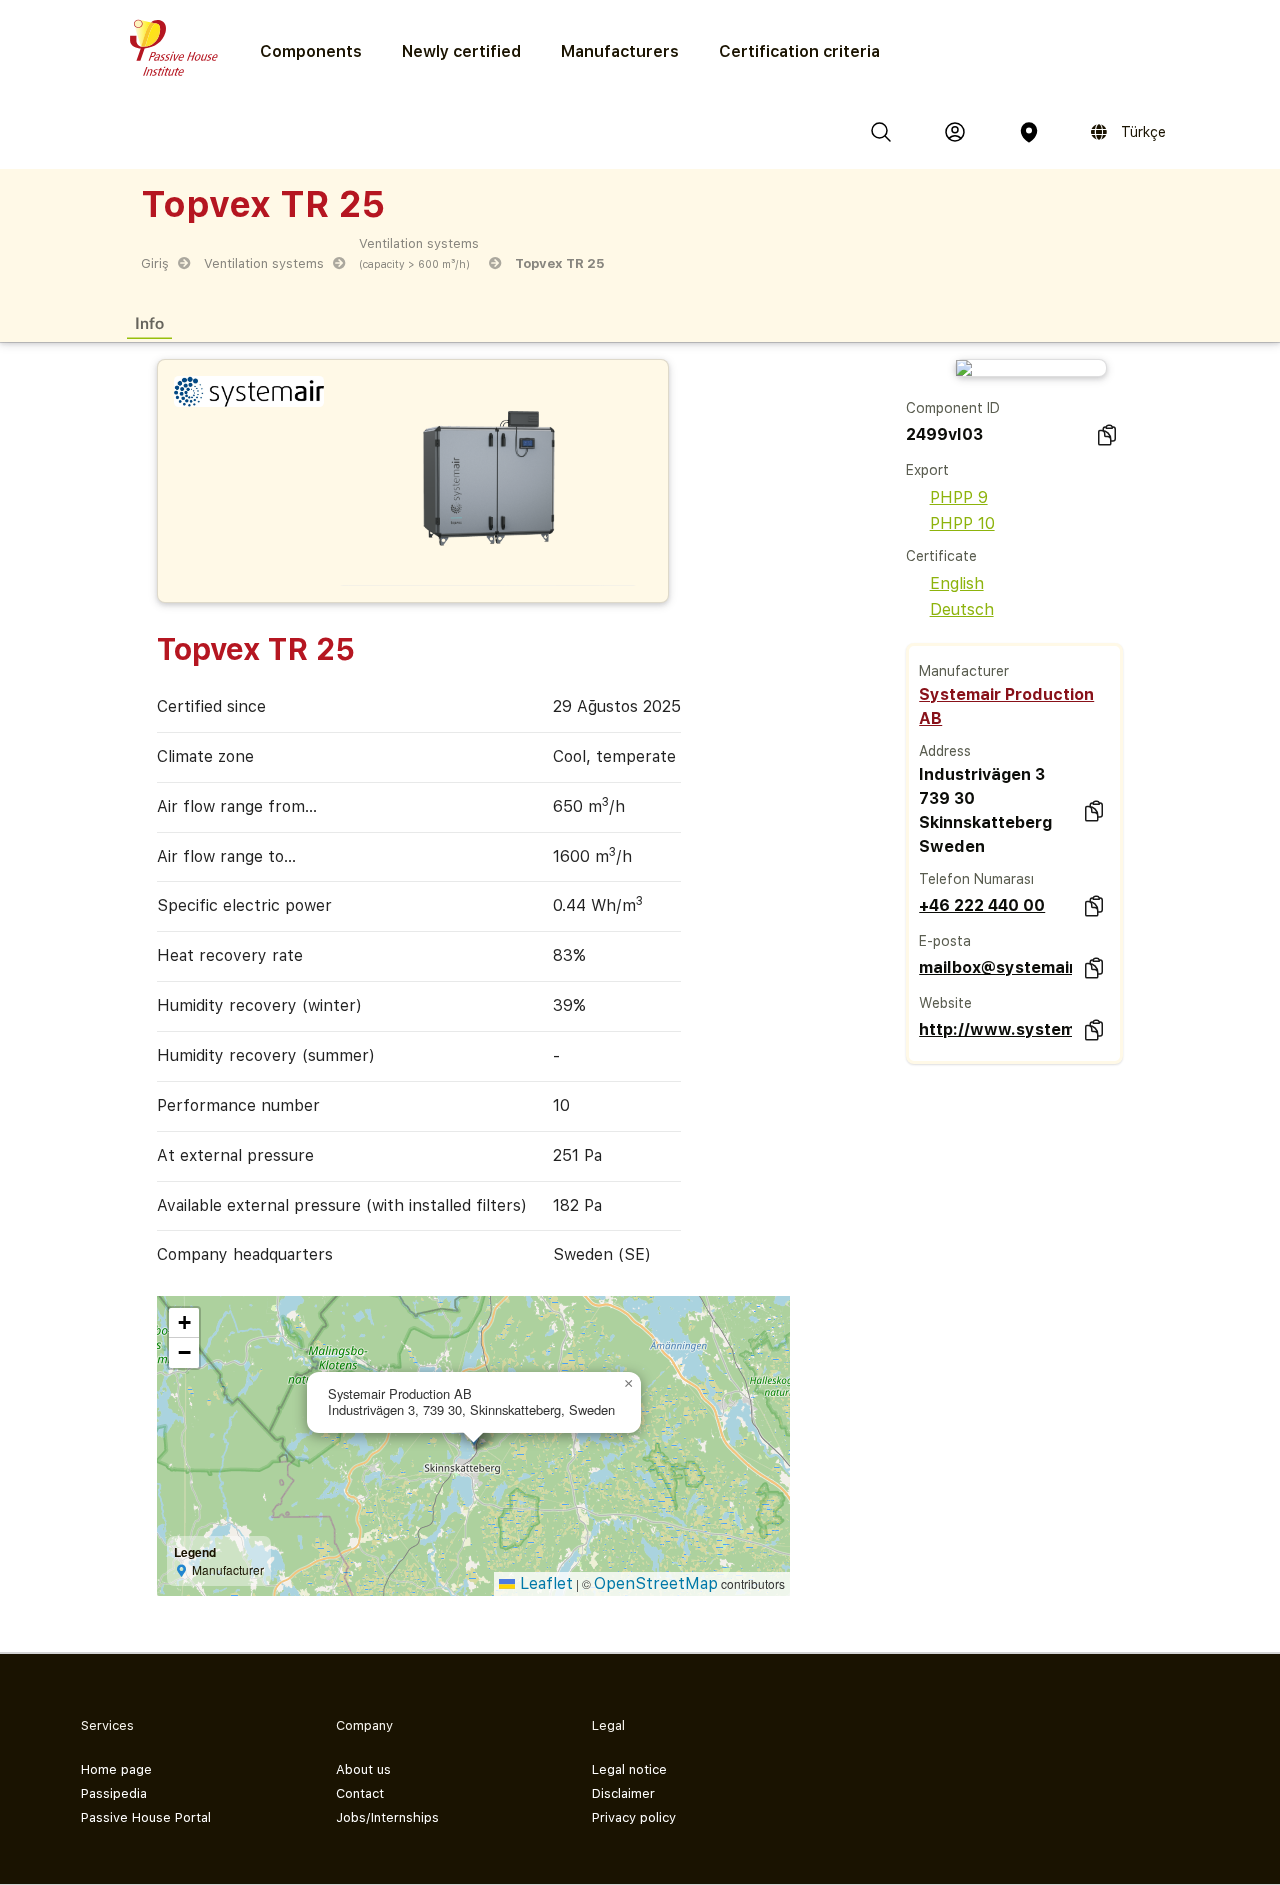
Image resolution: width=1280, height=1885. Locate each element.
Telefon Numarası (976, 879)
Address (945, 751)
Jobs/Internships (387, 1817)
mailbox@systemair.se (995, 967)
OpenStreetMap (656, 1583)
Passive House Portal (146, 1817)
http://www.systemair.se (995, 1029)
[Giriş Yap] (955, 132)
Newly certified (461, 51)
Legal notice (629, 1769)
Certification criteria (799, 51)
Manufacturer (964, 671)
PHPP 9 (959, 497)
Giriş (155, 263)
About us (363, 1769)
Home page (116, 1769)
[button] (629, 1384)
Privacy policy (634, 1817)
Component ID (953, 408)
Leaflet (544, 1583)
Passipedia (114, 1793)
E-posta (945, 941)
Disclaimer (623, 1793)
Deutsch (962, 609)
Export (927, 470)
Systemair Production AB (1006, 706)
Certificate (941, 556)
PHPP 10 (962, 523)
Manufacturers (620, 51)
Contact (360, 1793)
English (957, 583)
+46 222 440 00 (982, 905)
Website (945, 1003)
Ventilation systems (264, 263)
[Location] (1029, 132)
